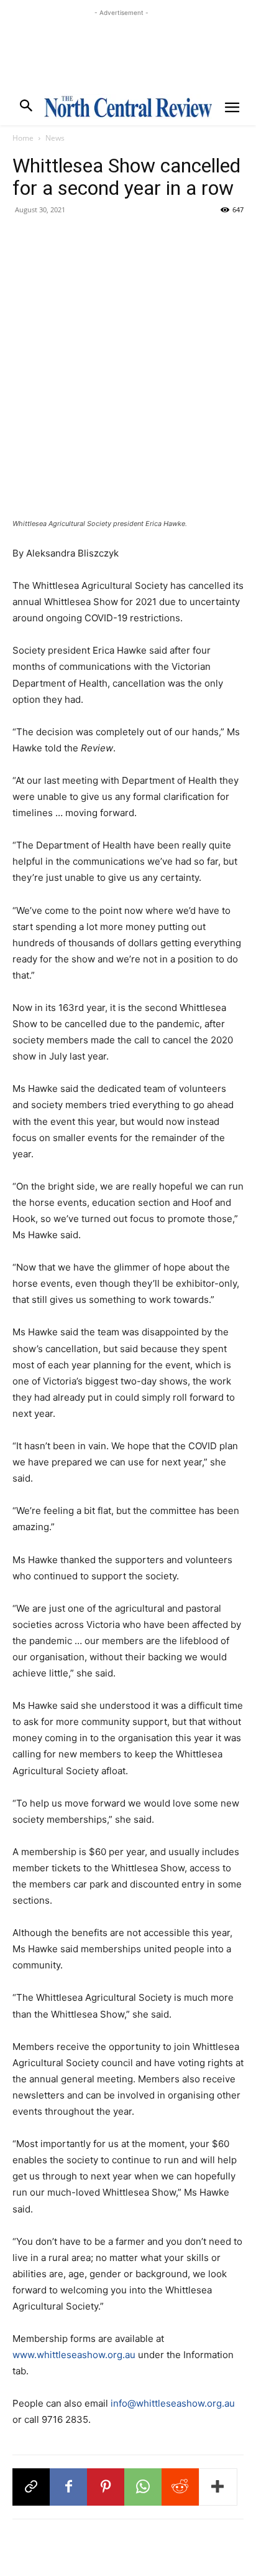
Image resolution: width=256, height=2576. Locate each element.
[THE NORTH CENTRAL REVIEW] (128, 106)
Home (23, 138)
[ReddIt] (180, 2487)
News (55, 138)
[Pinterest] (106, 2487)
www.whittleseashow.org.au (74, 2355)
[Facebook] (68, 2487)
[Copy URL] (31, 2487)
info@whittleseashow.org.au (173, 2403)
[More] (218, 2487)
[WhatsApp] (143, 2487)
